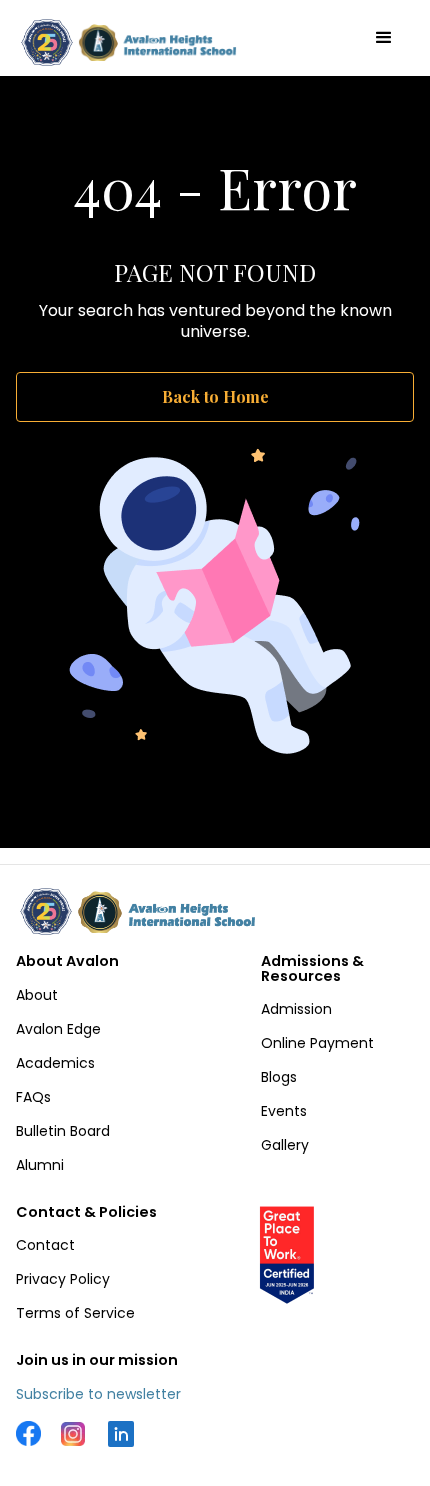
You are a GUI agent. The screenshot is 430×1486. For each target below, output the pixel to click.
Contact (45, 1245)
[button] (384, 38)
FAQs (33, 1097)
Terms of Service (75, 1313)
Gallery (285, 1145)
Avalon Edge (58, 1029)
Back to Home (215, 396)
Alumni (40, 1165)
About (37, 995)
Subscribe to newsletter (98, 1394)
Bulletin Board (63, 1131)
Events (284, 1111)
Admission (296, 1009)
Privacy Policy (63, 1279)
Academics (55, 1063)
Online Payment (317, 1043)
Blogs (279, 1077)
